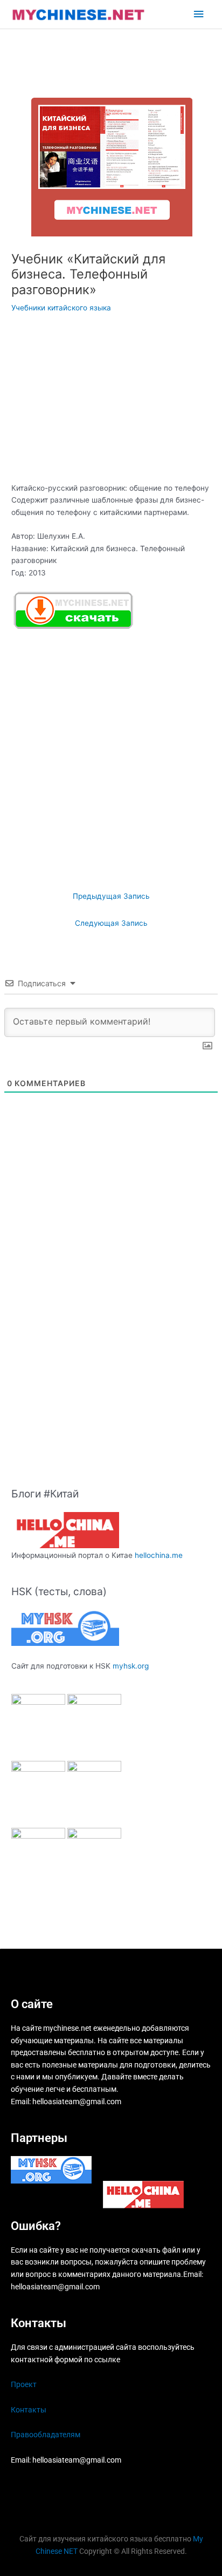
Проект (24, 2384)
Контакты (29, 2410)
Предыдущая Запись (111, 896)
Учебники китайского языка (61, 308)
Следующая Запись (111, 923)
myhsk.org (131, 1666)
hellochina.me (159, 1555)
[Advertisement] (111, 402)
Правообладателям (46, 2435)
